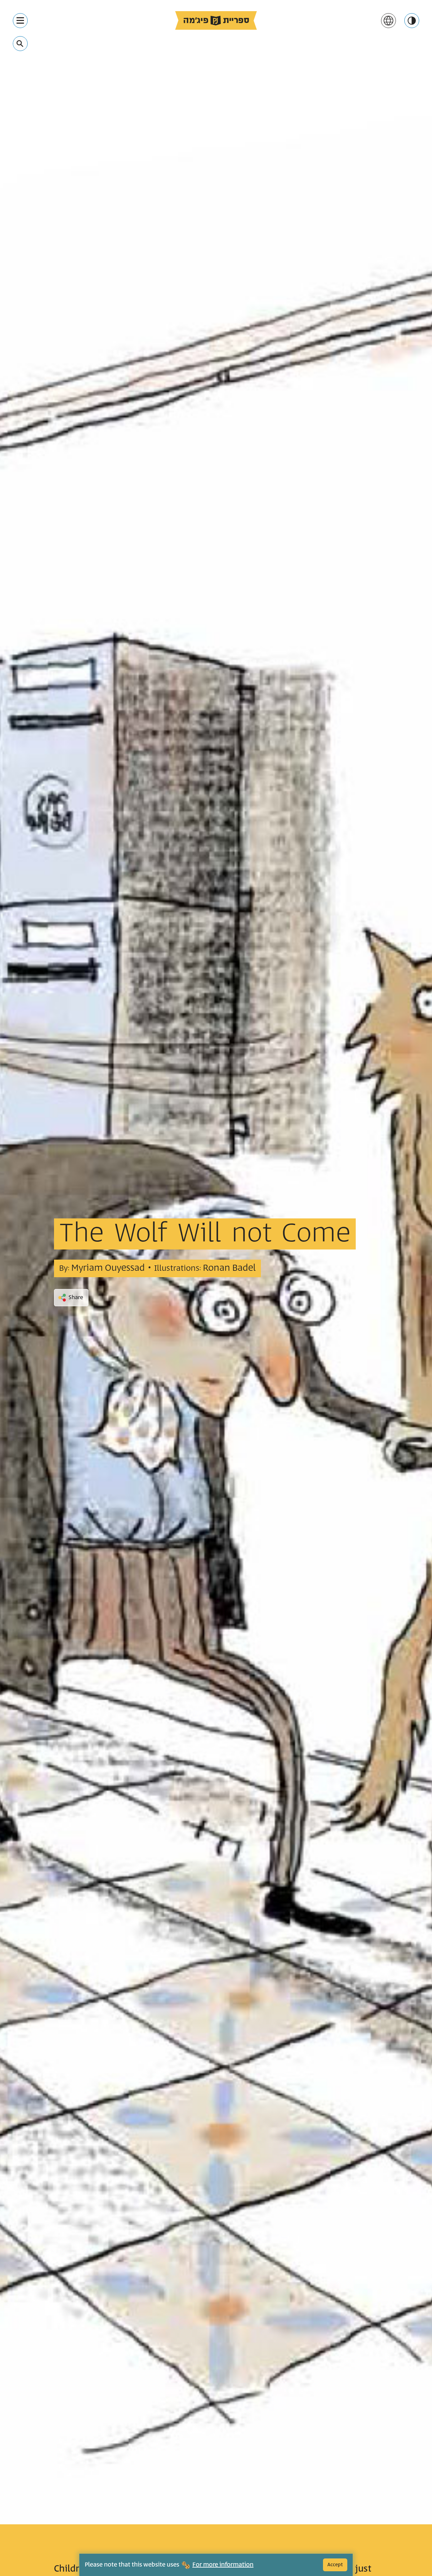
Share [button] (76, 1297)
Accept (335, 2565)
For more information (223, 2565)
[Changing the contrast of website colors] (412, 21)
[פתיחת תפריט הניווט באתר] (20, 21)
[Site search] (20, 44)
